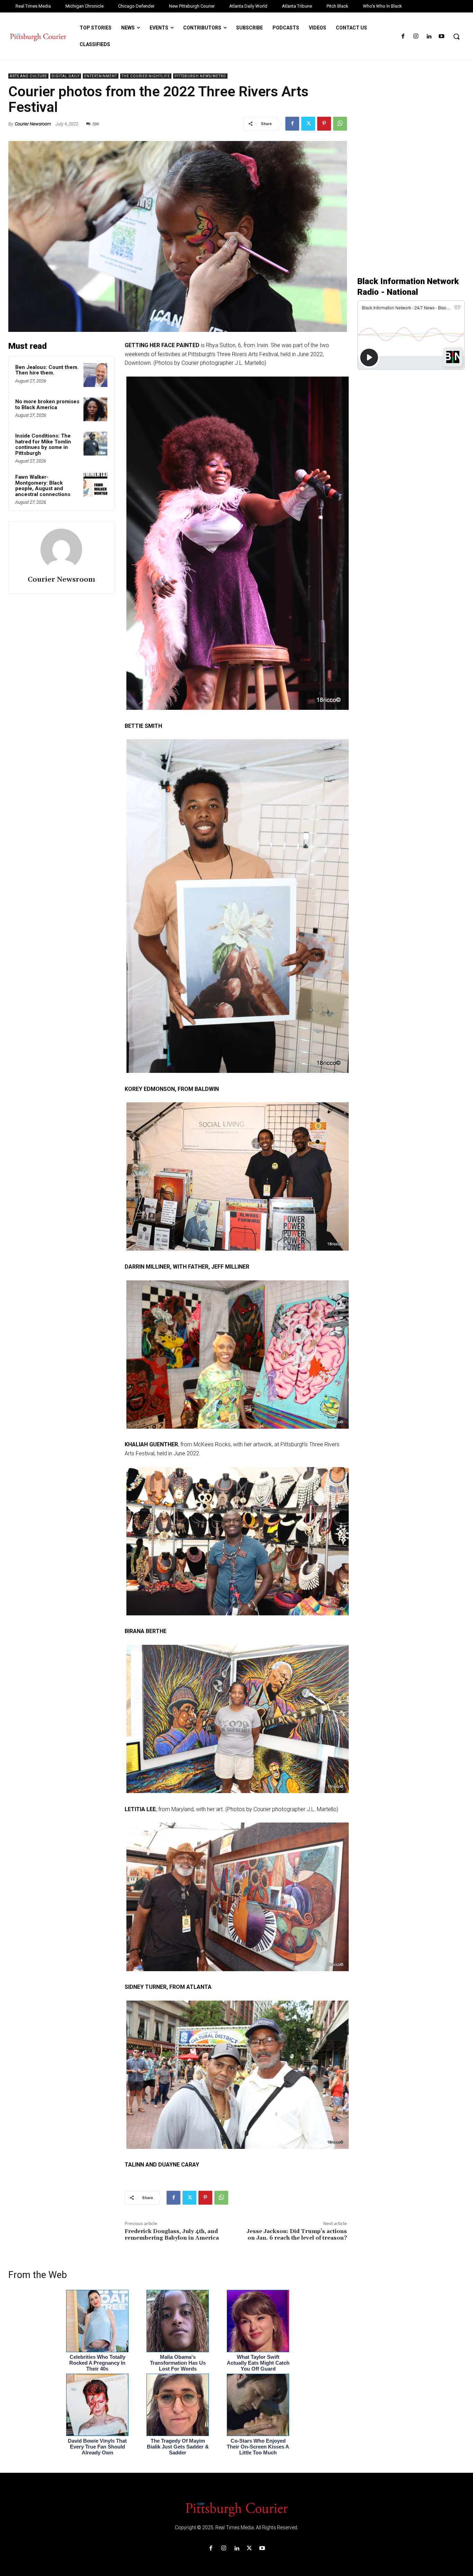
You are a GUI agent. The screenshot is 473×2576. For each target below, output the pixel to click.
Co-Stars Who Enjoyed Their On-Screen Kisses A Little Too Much (258, 2447)
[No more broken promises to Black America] (95, 409)
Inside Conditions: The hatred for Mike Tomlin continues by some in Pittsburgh (43, 444)
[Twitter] (308, 124)
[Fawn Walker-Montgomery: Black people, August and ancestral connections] (95, 485)
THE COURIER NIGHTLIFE (146, 76)
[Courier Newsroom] (61, 549)
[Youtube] (442, 37)
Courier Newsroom (33, 124)
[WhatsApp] (340, 124)
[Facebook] (403, 37)
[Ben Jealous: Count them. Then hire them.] (95, 375)
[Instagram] (416, 37)
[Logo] (237, 2509)
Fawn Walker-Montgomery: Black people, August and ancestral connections (43, 486)
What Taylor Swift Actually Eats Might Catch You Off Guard (258, 2363)
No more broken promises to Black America (47, 404)
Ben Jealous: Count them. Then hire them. (47, 370)
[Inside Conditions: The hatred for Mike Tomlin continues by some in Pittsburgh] (95, 444)
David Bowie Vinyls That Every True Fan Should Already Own (97, 2447)
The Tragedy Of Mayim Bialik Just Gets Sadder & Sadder (178, 2447)
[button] (456, 36)
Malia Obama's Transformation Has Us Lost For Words (178, 2363)
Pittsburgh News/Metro (200, 76)
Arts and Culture (28, 76)
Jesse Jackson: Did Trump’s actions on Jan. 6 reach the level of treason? (297, 2235)
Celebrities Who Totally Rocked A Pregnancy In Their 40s (97, 2363)
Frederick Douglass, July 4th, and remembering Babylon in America (172, 2235)
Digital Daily (66, 76)
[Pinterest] (324, 124)
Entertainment (101, 76)
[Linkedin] (429, 37)
